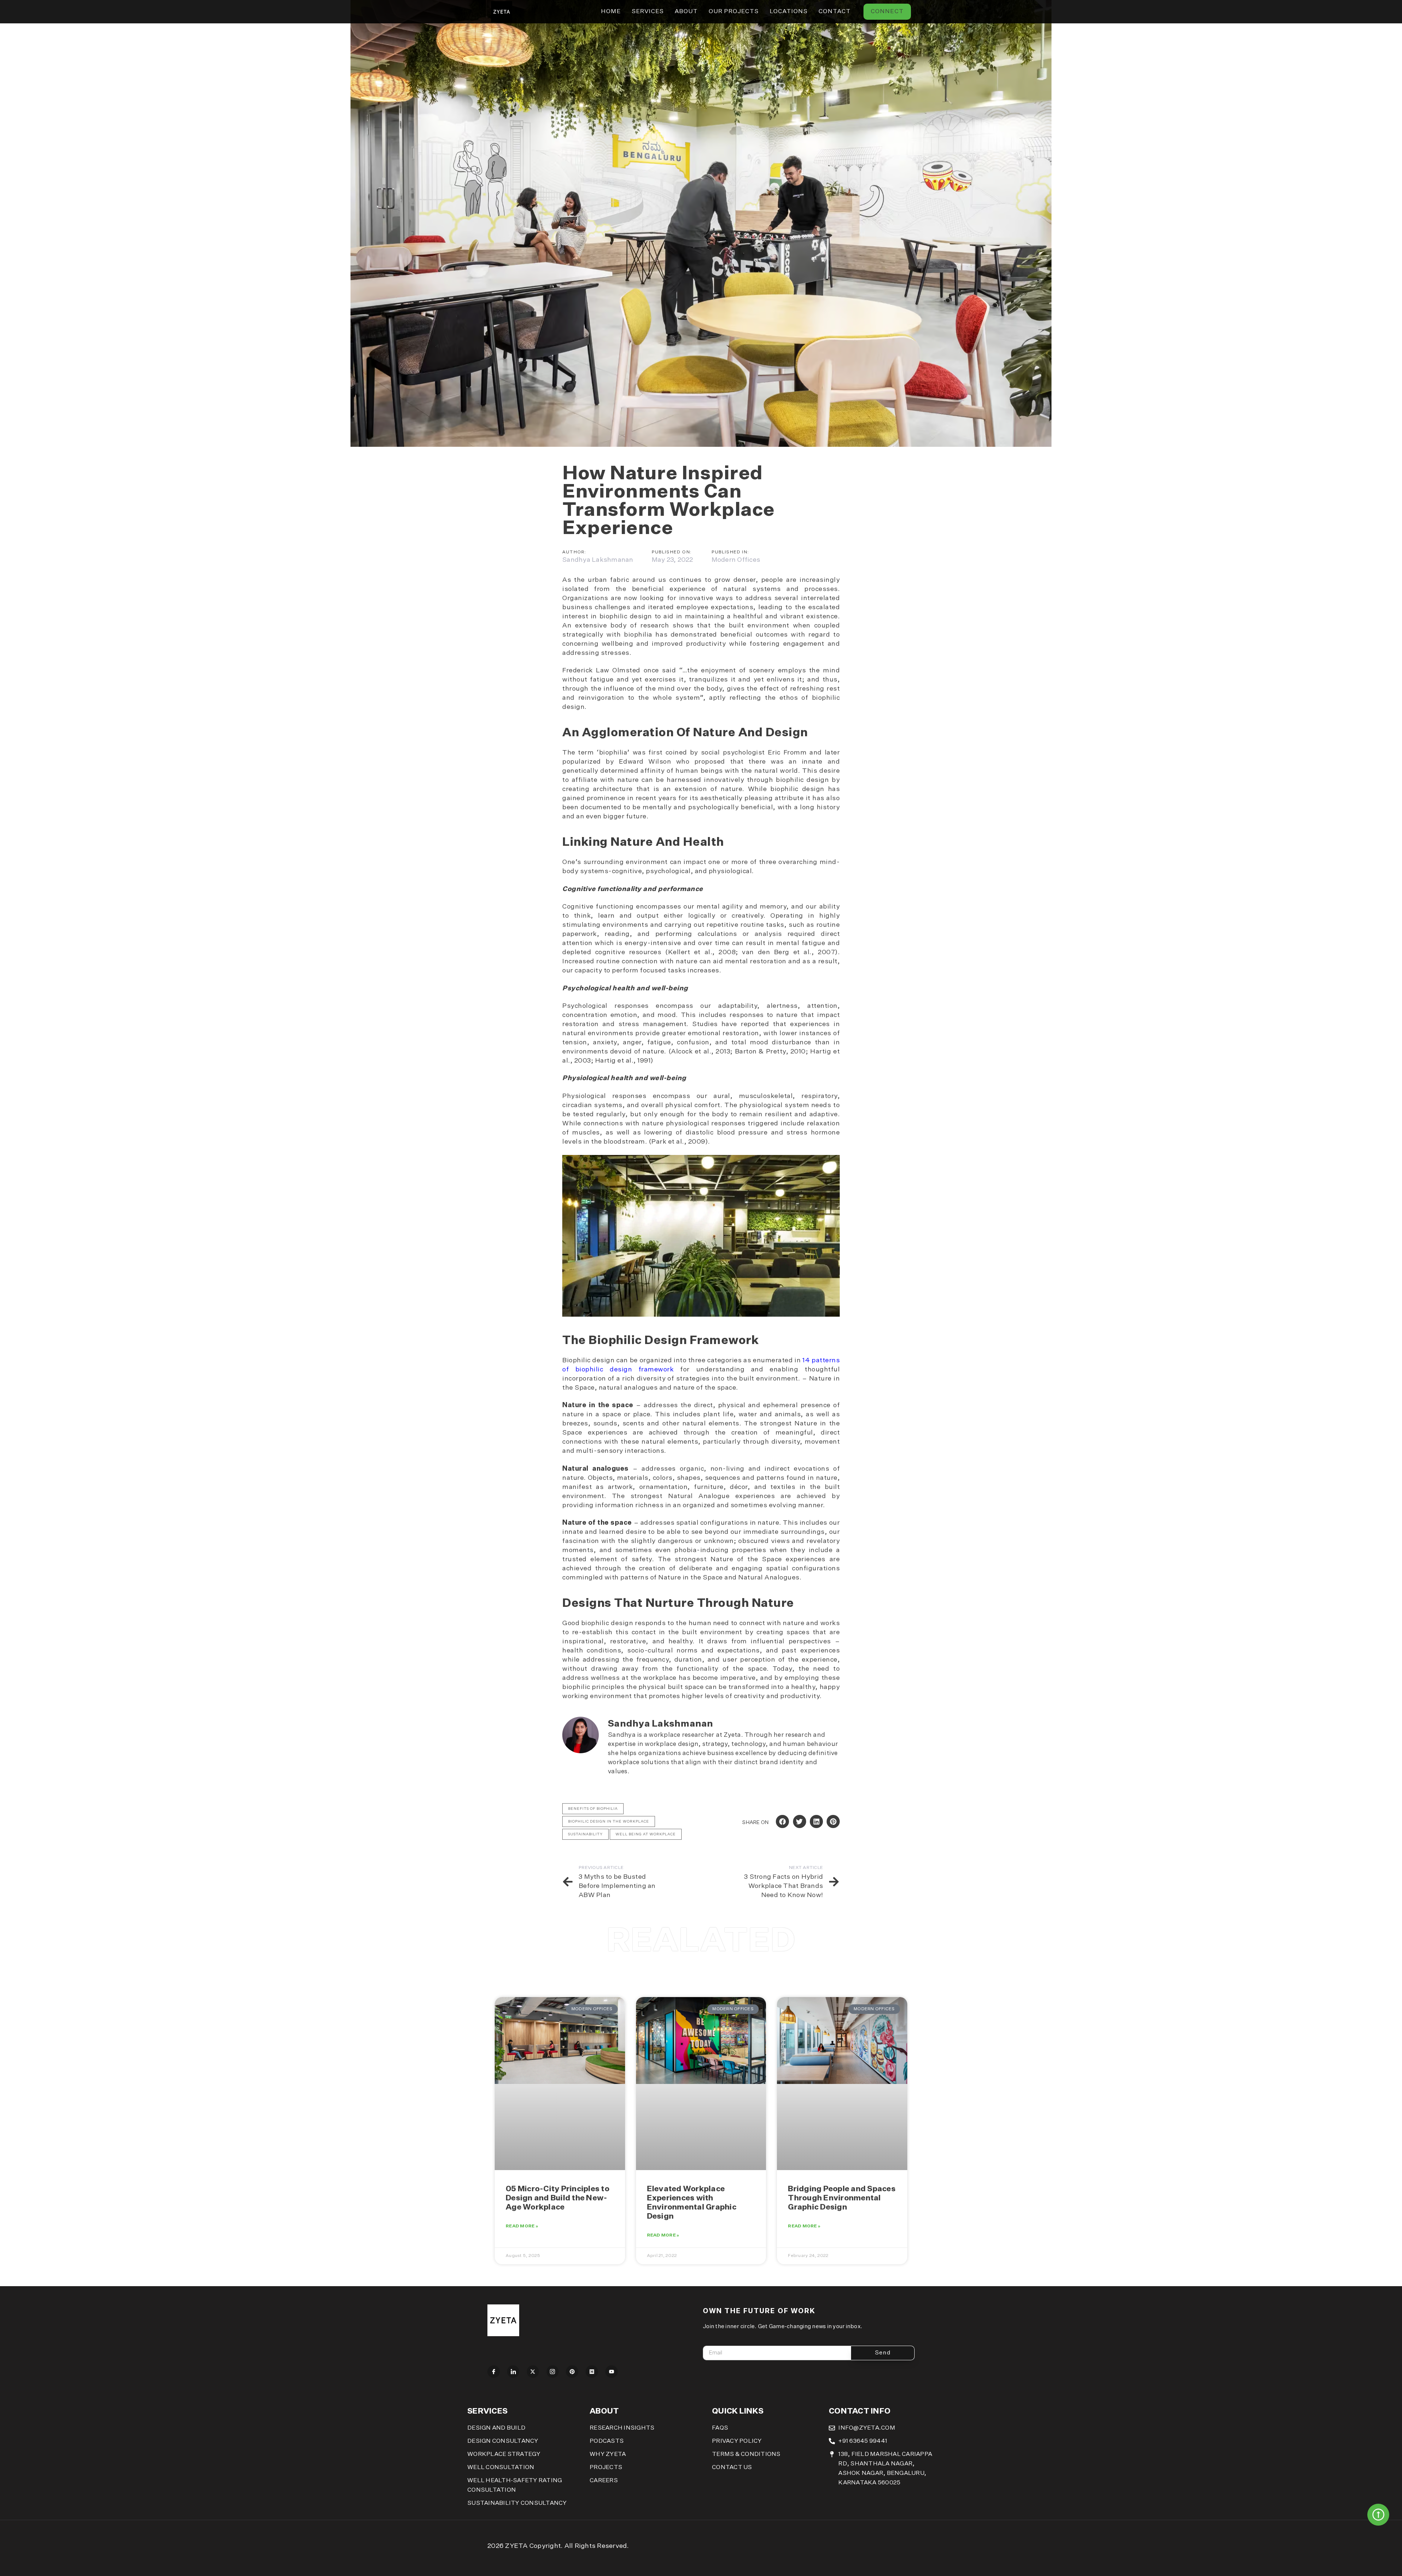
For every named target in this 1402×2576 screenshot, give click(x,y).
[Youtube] (612, 2372)
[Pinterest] (572, 2372)
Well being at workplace (646, 1834)
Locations (789, 12)
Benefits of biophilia (593, 1809)
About (686, 12)
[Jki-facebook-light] (494, 2372)
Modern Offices (736, 560)
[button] (782, 1821)
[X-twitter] (533, 2372)
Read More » (522, 2226)
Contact (835, 12)
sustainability (585, 1834)
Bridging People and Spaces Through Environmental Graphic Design (842, 2198)
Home (611, 12)
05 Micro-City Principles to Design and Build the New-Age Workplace (558, 2198)
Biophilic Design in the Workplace (609, 1821)
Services (648, 12)
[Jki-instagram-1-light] (553, 2372)
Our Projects (734, 12)
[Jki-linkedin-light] (513, 2372)
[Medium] (592, 2372)
